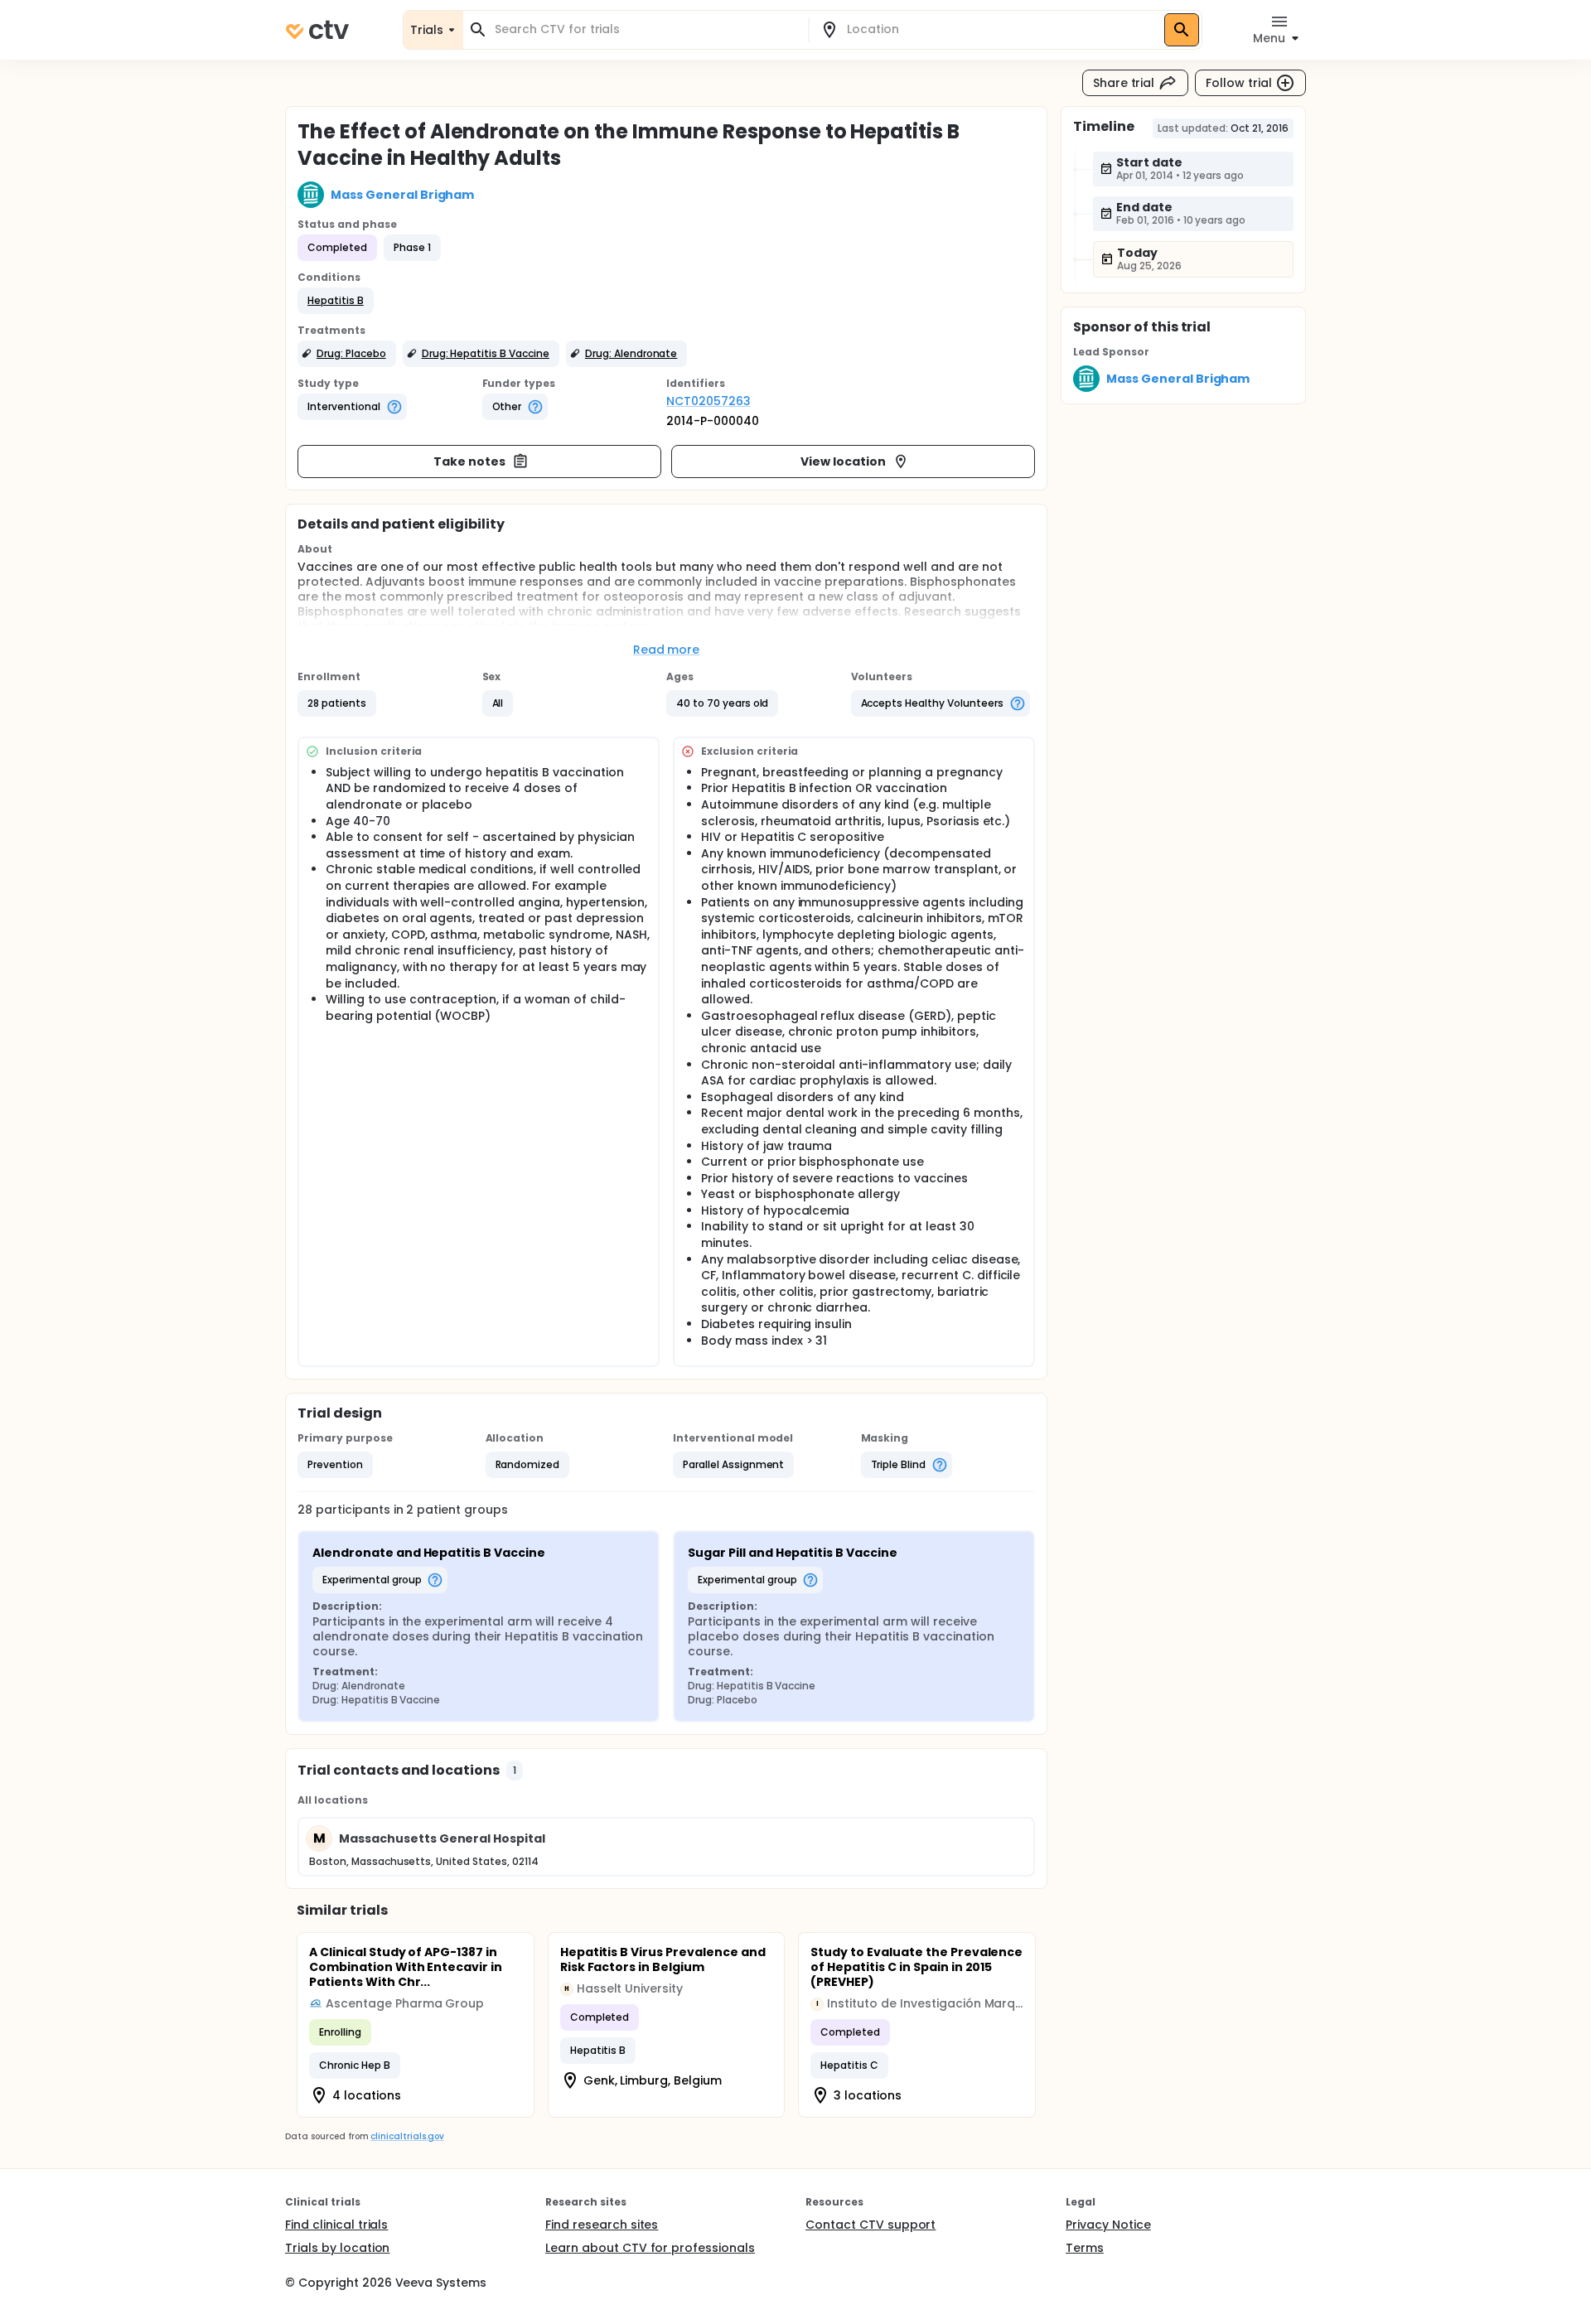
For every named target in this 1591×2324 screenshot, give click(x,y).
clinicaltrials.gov (407, 2136)
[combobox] (646, 29)
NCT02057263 (708, 401)
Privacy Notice (1108, 2225)
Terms (1085, 2248)
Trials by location (337, 2248)
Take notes (469, 461)
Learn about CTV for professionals (650, 2248)
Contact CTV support (870, 2225)
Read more (667, 650)
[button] (336, 301)
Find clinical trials (336, 2225)
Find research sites (602, 2225)
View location (843, 461)
